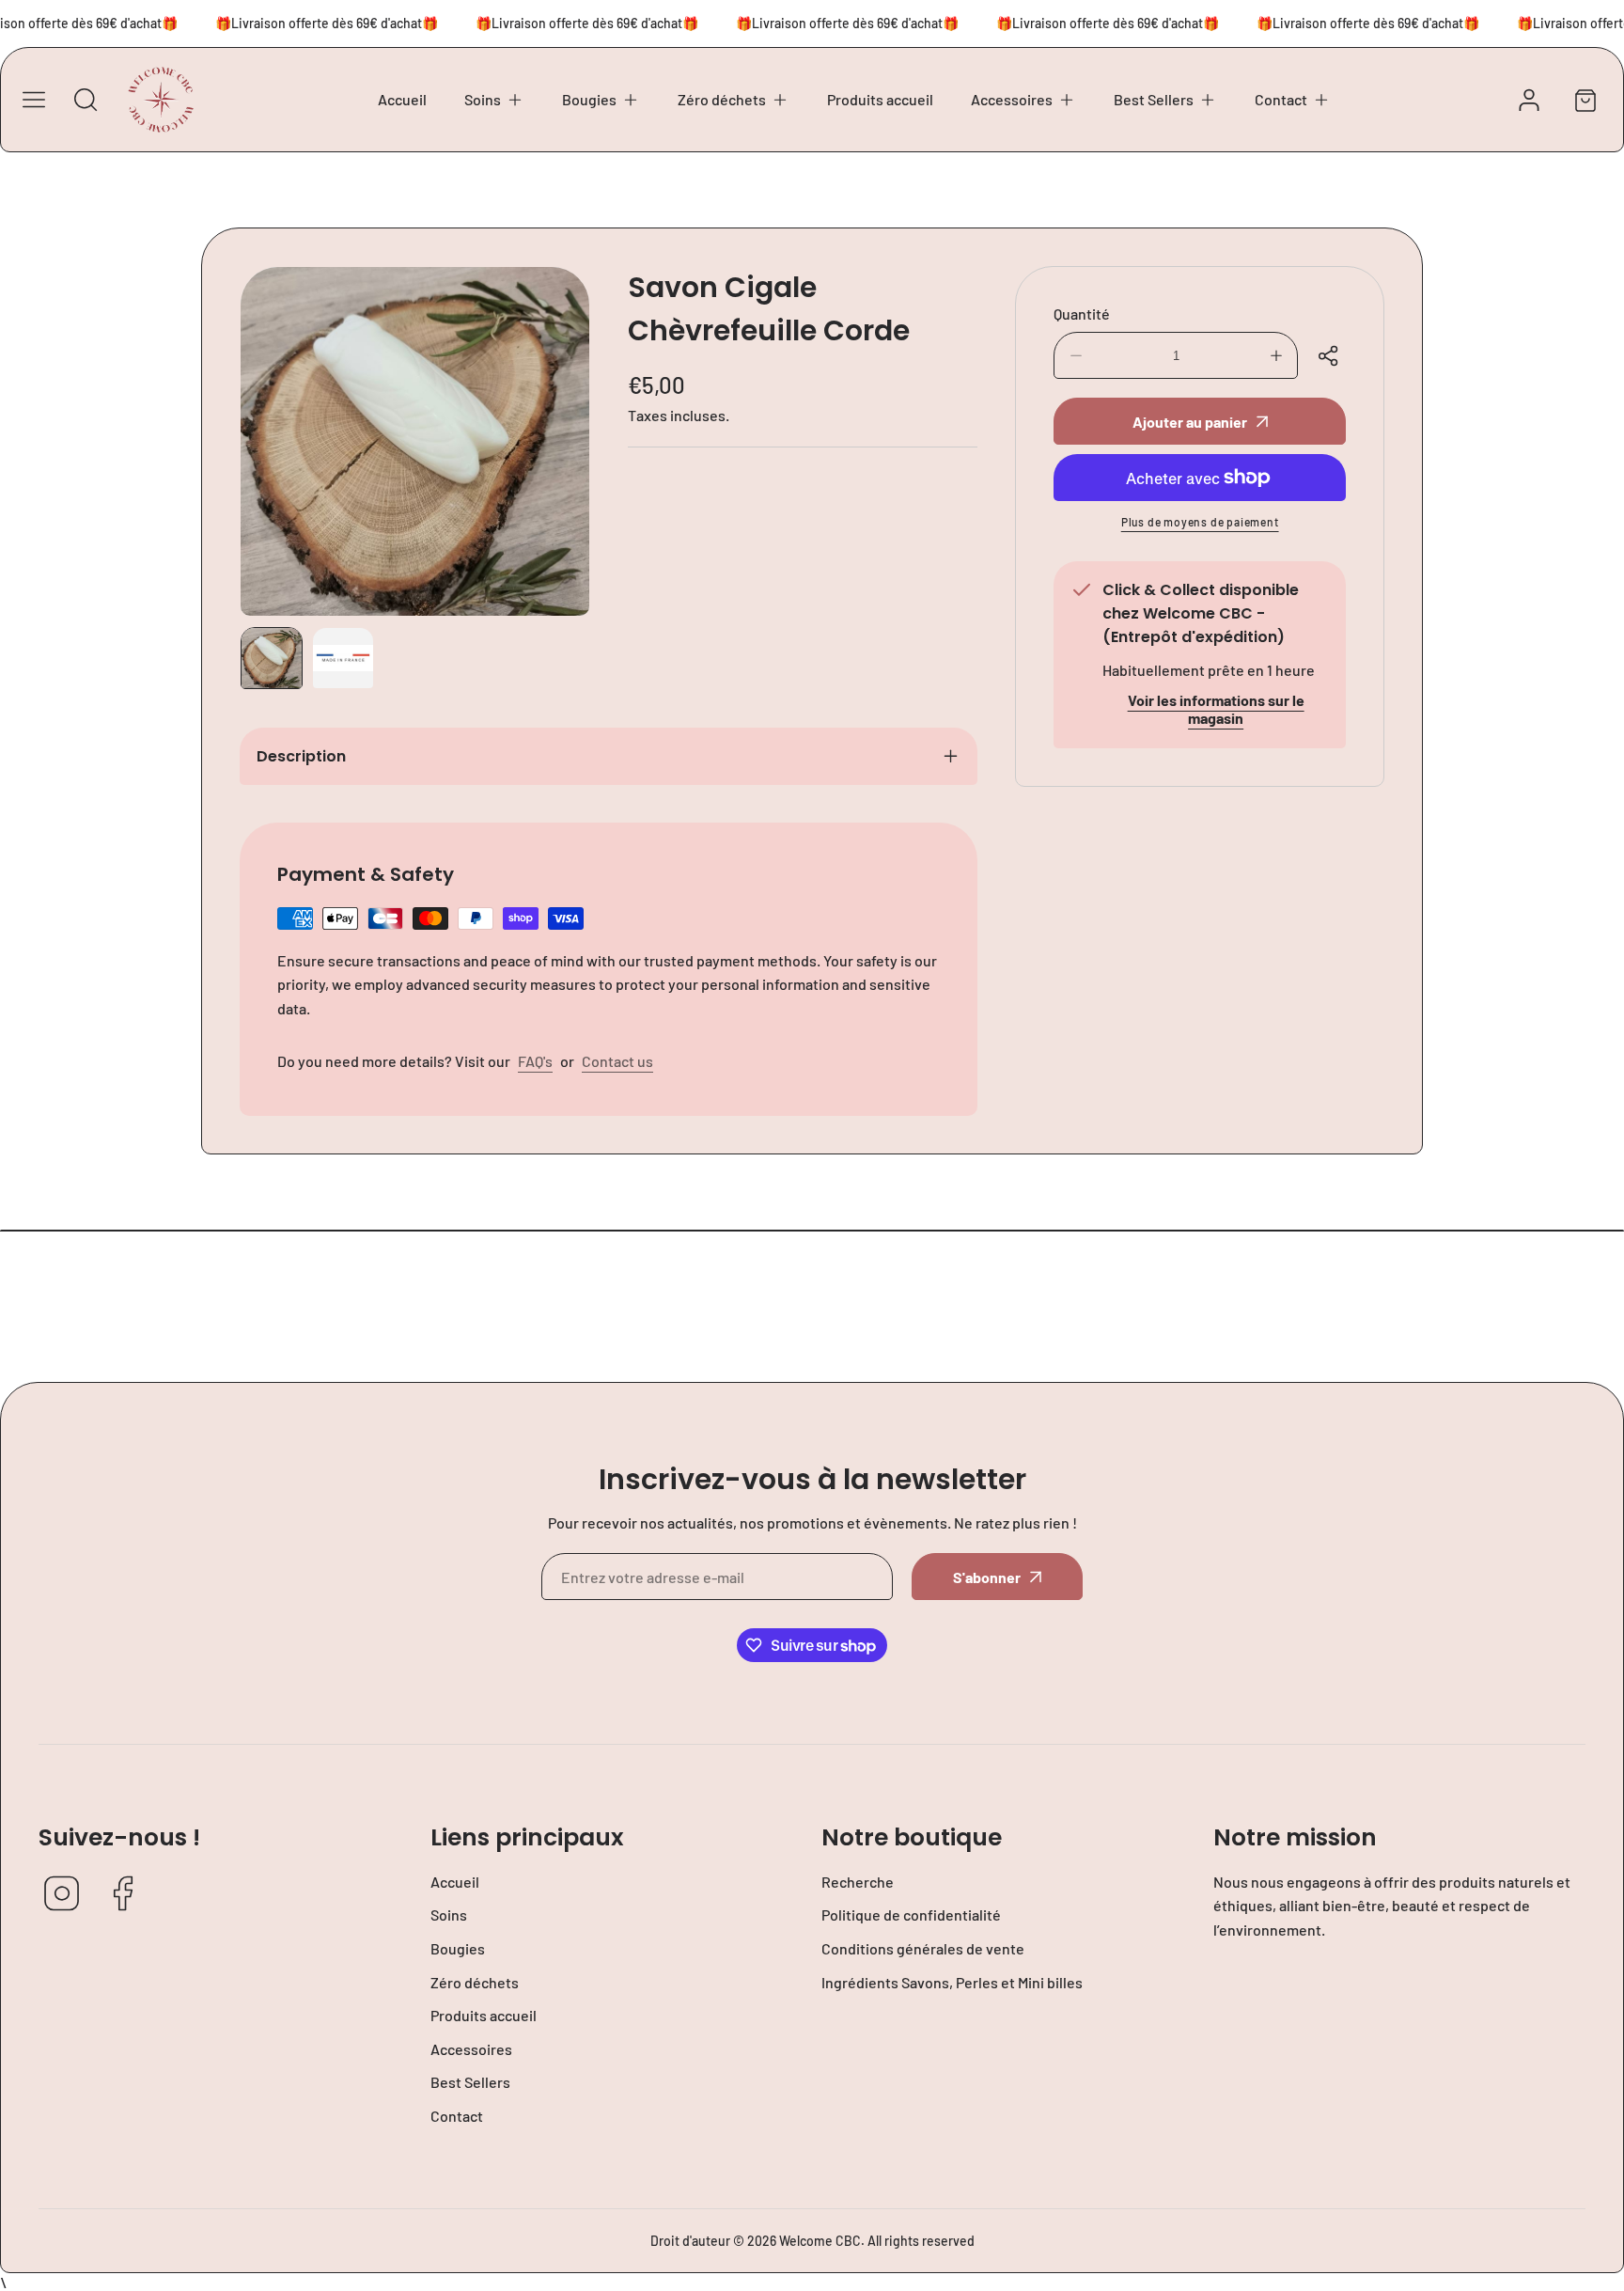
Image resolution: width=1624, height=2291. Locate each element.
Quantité (1082, 314)
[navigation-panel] (34, 100)
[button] (494, 100)
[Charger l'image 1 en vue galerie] (272, 658)
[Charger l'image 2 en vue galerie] (343, 658)
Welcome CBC (820, 2241)
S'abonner (987, 1577)
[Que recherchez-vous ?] (86, 100)
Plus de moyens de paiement (1200, 522)
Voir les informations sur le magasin (1216, 709)
